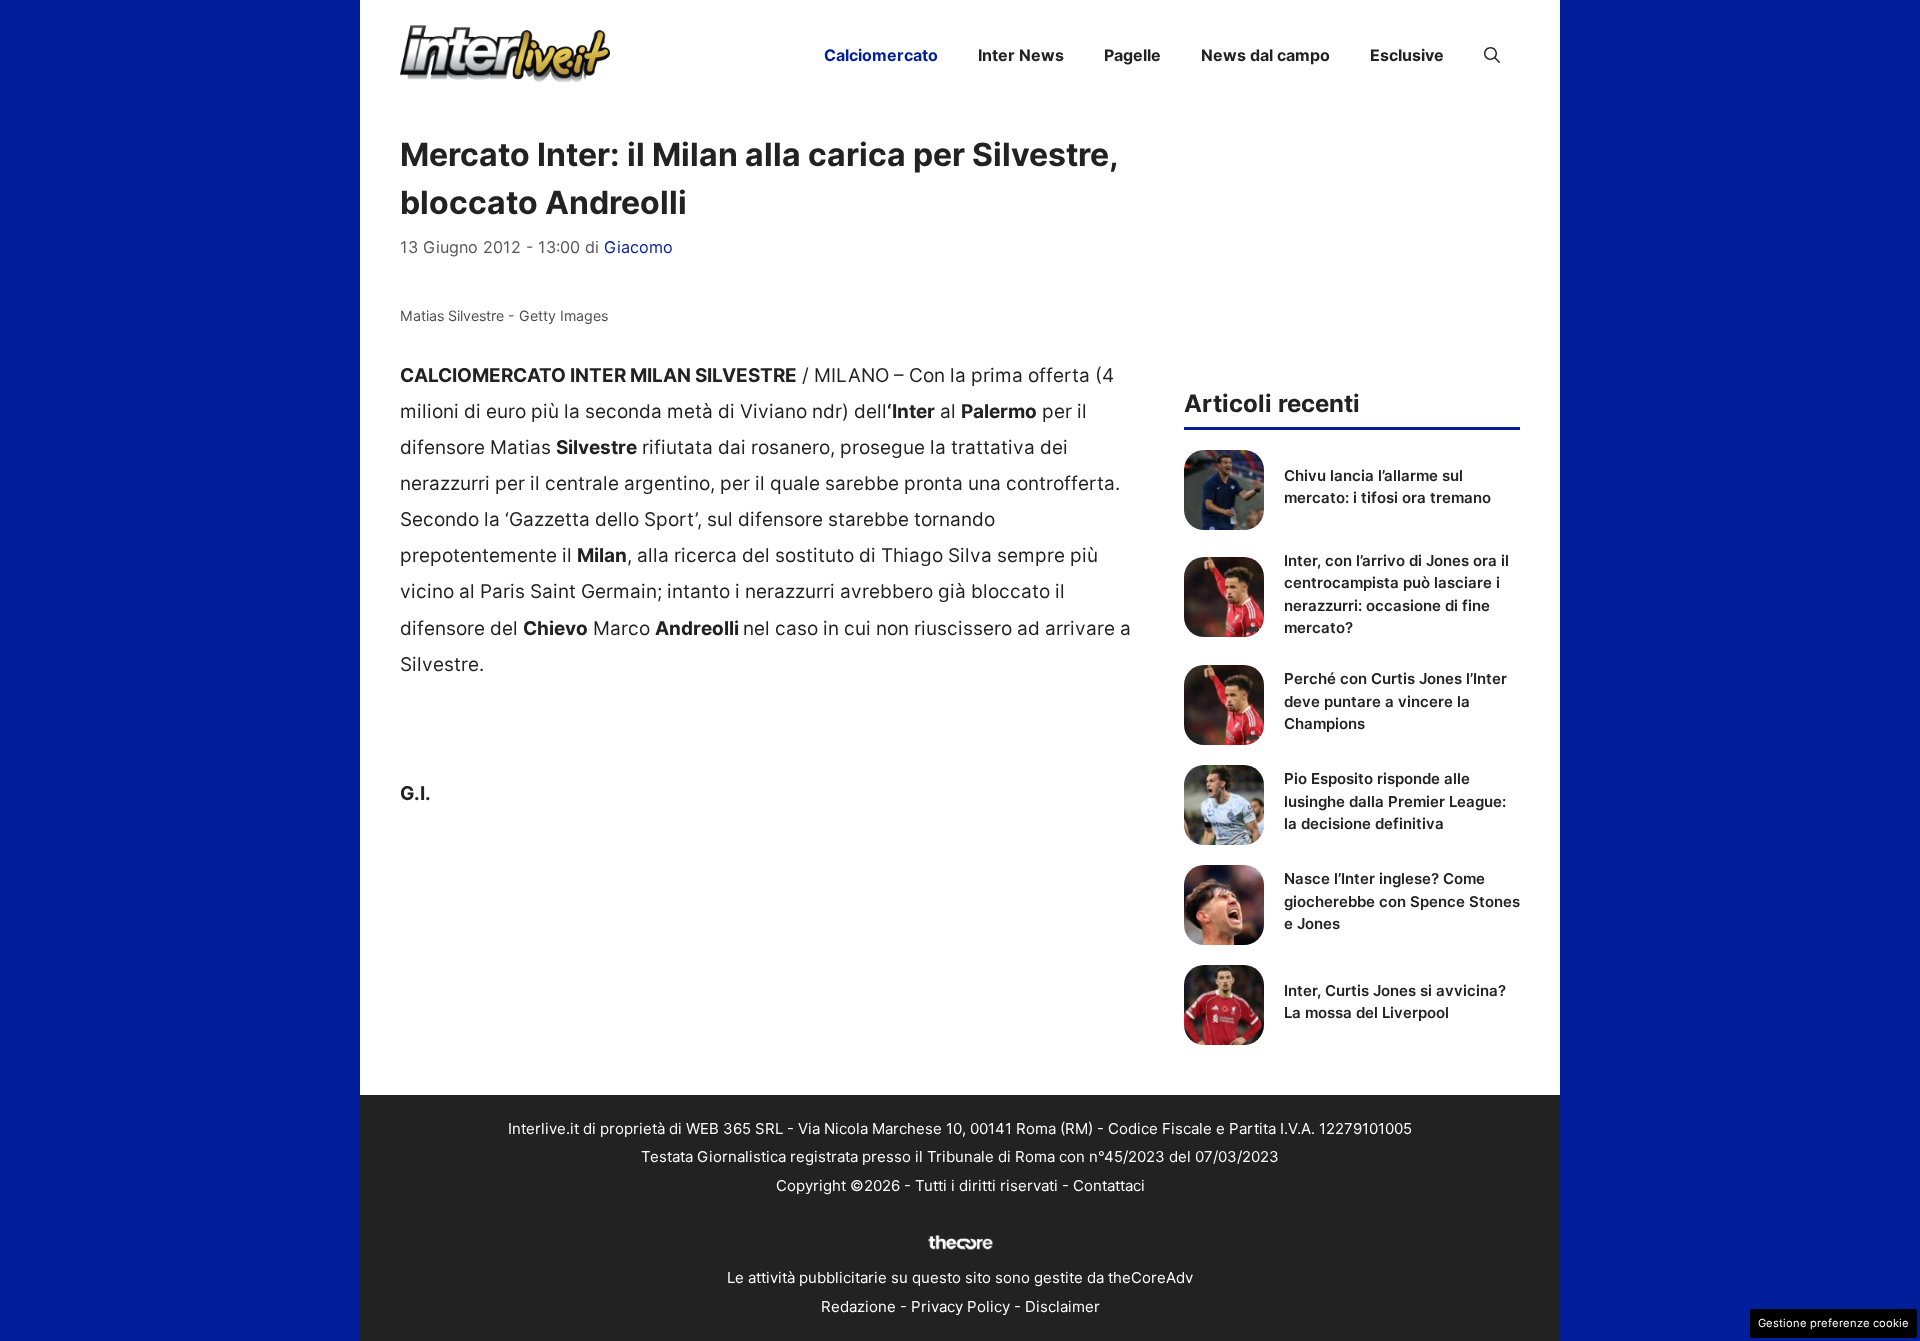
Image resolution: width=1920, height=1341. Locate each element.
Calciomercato (881, 55)
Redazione (858, 1306)
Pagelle (1132, 55)
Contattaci (1109, 1185)
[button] (1492, 55)
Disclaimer (1062, 1306)
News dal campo (1265, 55)
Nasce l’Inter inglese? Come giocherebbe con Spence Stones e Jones (1402, 901)
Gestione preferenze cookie (1833, 1323)
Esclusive (1407, 55)
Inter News (1021, 55)
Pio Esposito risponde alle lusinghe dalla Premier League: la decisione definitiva (1395, 801)
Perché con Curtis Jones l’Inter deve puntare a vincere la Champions (1395, 701)
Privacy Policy (960, 1306)
